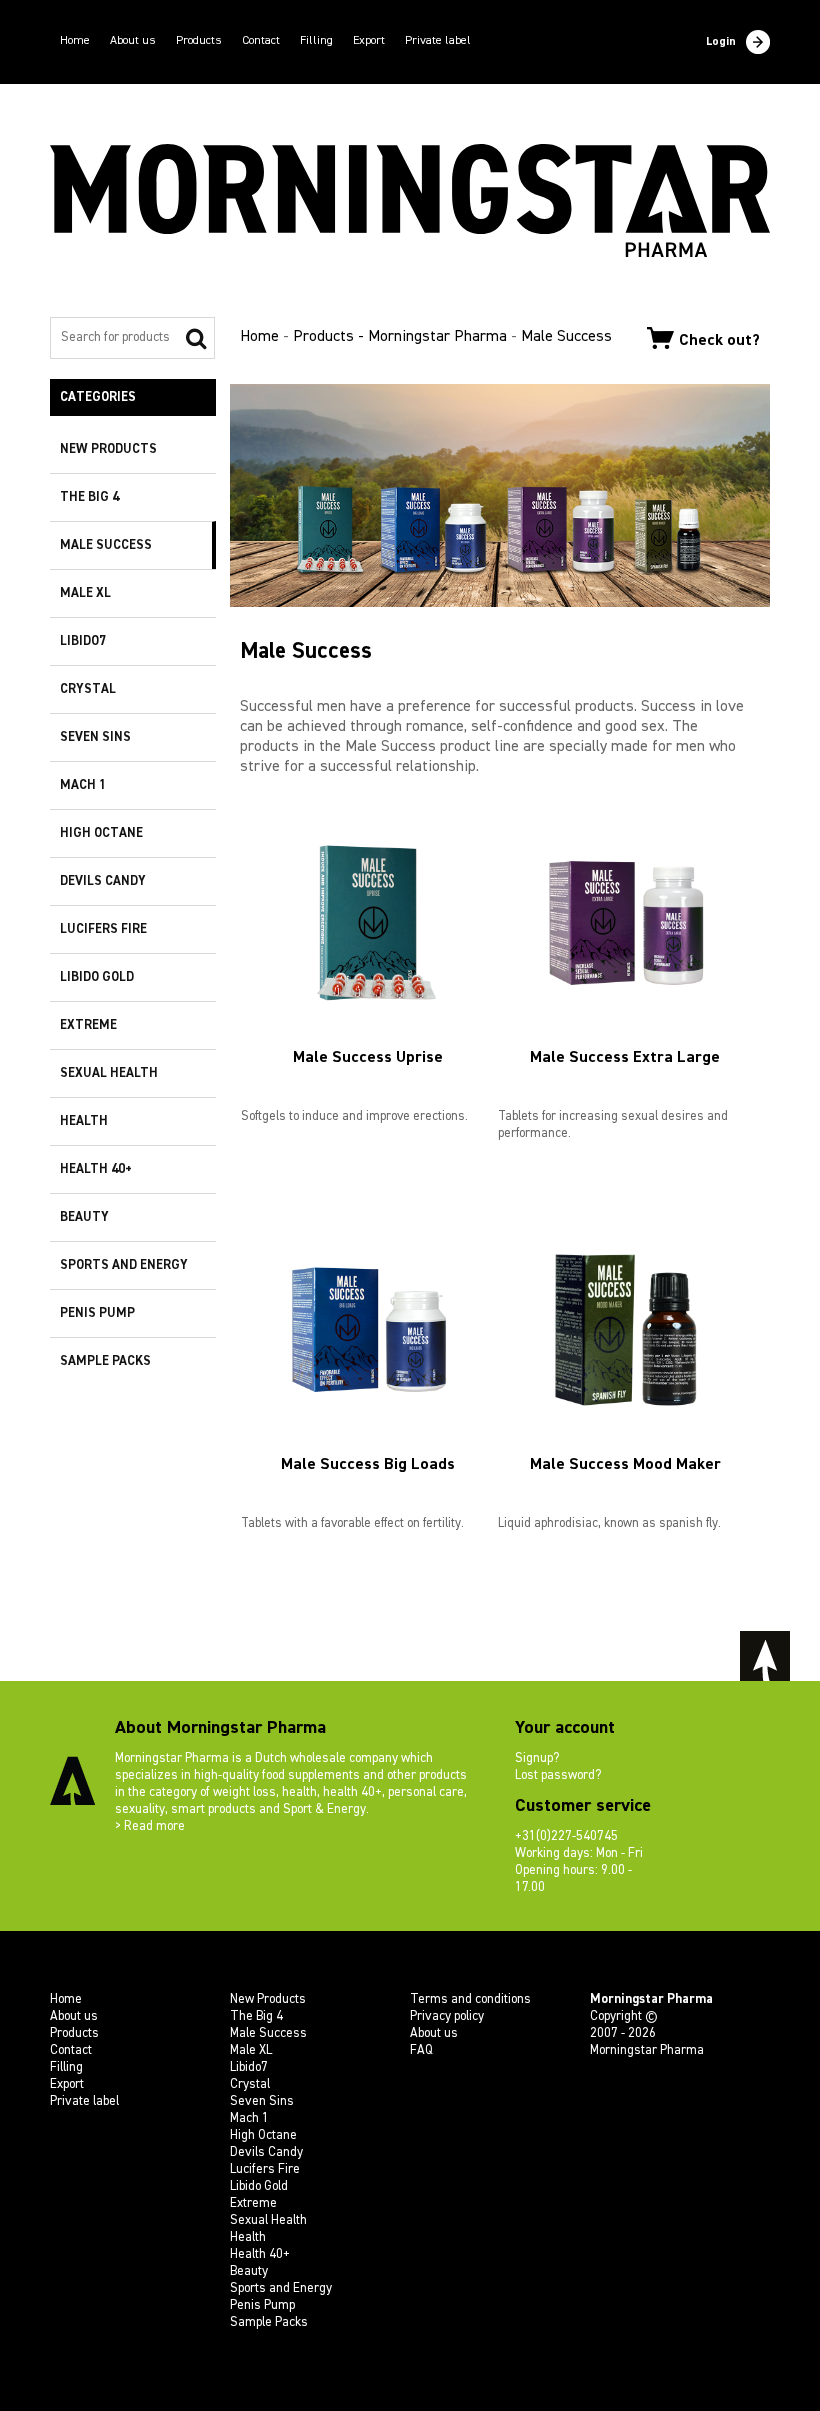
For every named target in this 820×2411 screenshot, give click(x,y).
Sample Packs (105, 1361)
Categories (98, 397)
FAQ (421, 2050)
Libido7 (83, 641)
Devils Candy (103, 881)
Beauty (84, 1217)
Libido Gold (97, 977)
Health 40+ (96, 1169)
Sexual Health (109, 1073)
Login (721, 42)
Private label (438, 41)
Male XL (85, 593)
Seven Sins (95, 737)
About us (133, 41)
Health (84, 1121)
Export (369, 41)
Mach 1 (83, 785)
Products (199, 41)
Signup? (537, 1758)
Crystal (88, 689)
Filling (316, 41)
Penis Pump (97, 1313)
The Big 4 (89, 497)
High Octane (101, 833)
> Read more (150, 1826)
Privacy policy (447, 2016)
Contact (261, 41)
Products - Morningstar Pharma (400, 337)
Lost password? (558, 1775)
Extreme (88, 1025)
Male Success (106, 545)
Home (75, 41)
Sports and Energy (124, 1265)
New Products (108, 449)
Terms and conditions (470, 1999)
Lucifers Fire (103, 929)
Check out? (719, 340)
